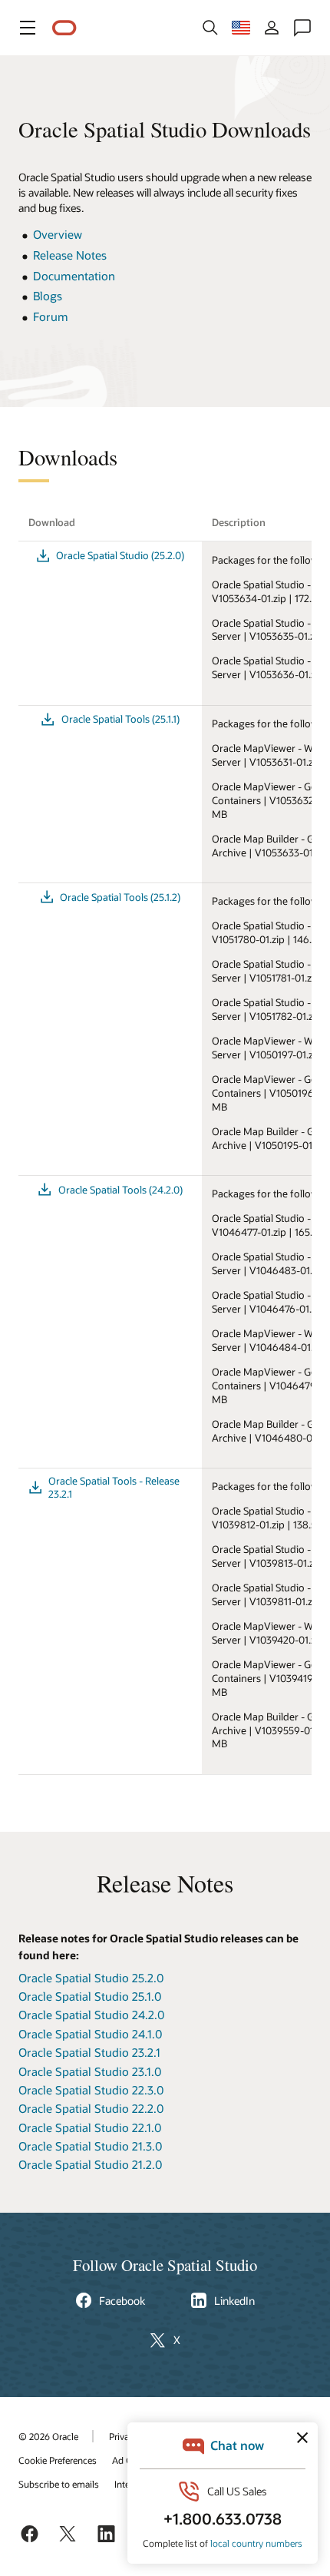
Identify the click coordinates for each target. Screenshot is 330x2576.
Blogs (48, 296)
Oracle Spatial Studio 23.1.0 (90, 2071)
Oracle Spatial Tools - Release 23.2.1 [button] (114, 1487)
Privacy (124, 2436)
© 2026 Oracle (48, 2436)
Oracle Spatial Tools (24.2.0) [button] (120, 1190)
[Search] (210, 28)
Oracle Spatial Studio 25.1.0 (90, 1996)
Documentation (74, 276)
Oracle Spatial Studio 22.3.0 (91, 2090)
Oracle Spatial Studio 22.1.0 (90, 2127)
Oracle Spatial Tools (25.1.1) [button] (120, 719)
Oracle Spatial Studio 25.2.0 (91, 1978)
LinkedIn (234, 2301)
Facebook (122, 2301)
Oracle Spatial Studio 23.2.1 (89, 2052)
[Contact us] (302, 28)
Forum (51, 316)
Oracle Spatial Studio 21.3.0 (90, 2146)
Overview (58, 234)
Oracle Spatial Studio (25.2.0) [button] (120, 555)
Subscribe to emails (59, 2484)
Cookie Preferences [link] (58, 2460)
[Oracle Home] (64, 28)
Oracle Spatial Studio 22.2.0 (91, 2108)
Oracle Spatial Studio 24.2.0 (91, 2015)
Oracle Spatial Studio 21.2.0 (90, 2164)
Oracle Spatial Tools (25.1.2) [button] (120, 897)
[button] (28, 28)
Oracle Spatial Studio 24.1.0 (90, 2034)
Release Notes (70, 255)
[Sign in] (272, 28)
